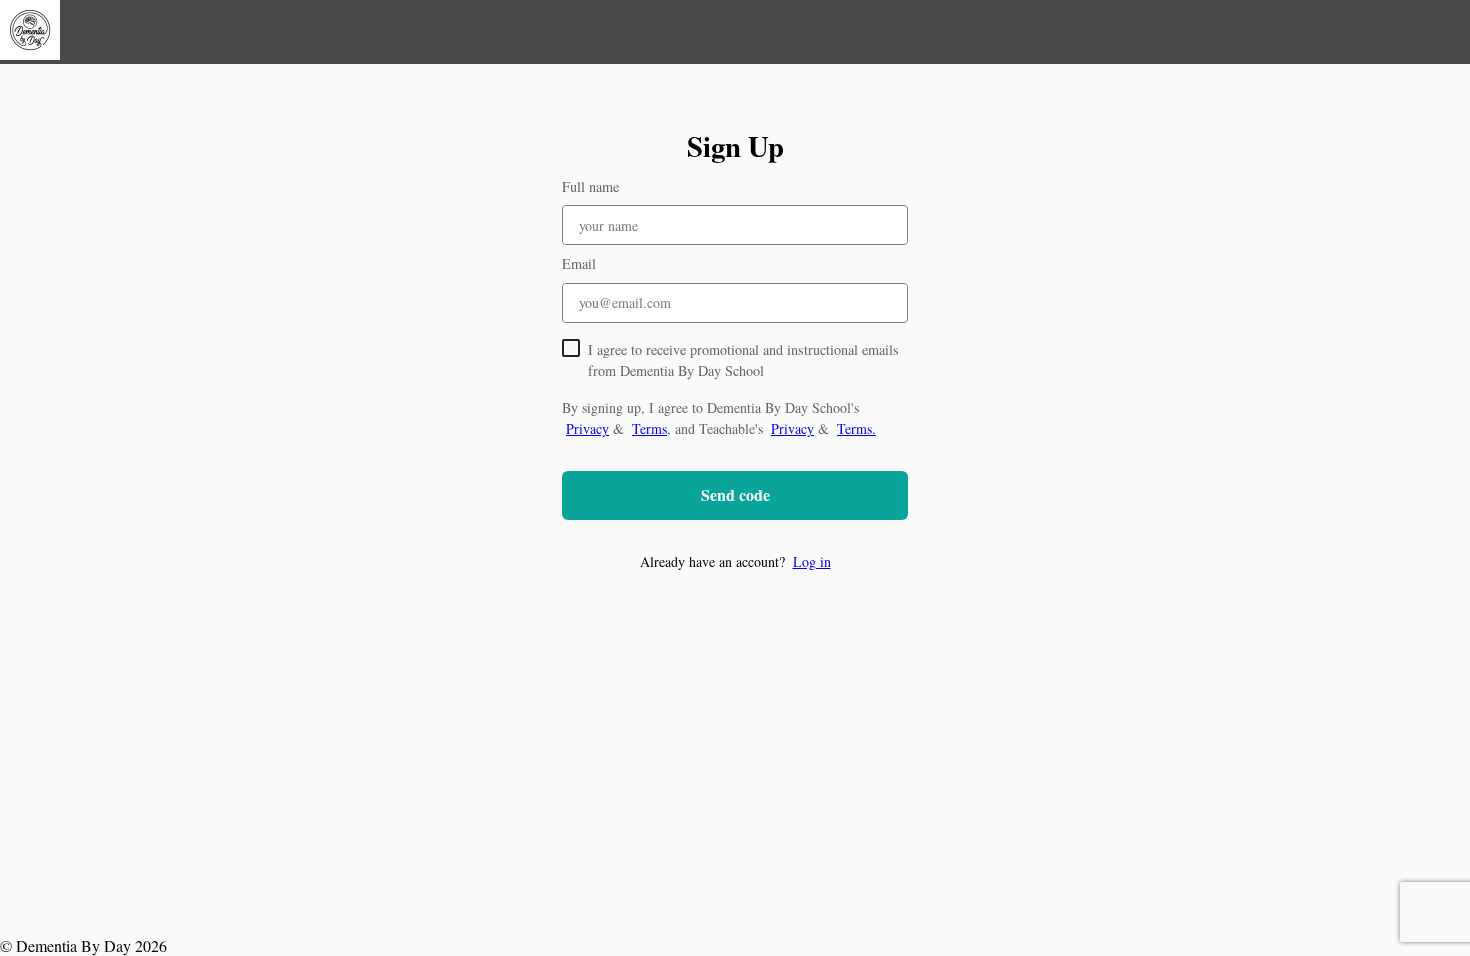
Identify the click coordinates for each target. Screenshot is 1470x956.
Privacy (587, 428)
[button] (735, 561)
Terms (649, 428)
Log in (812, 561)
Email (579, 263)
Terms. (856, 428)
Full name (590, 186)
